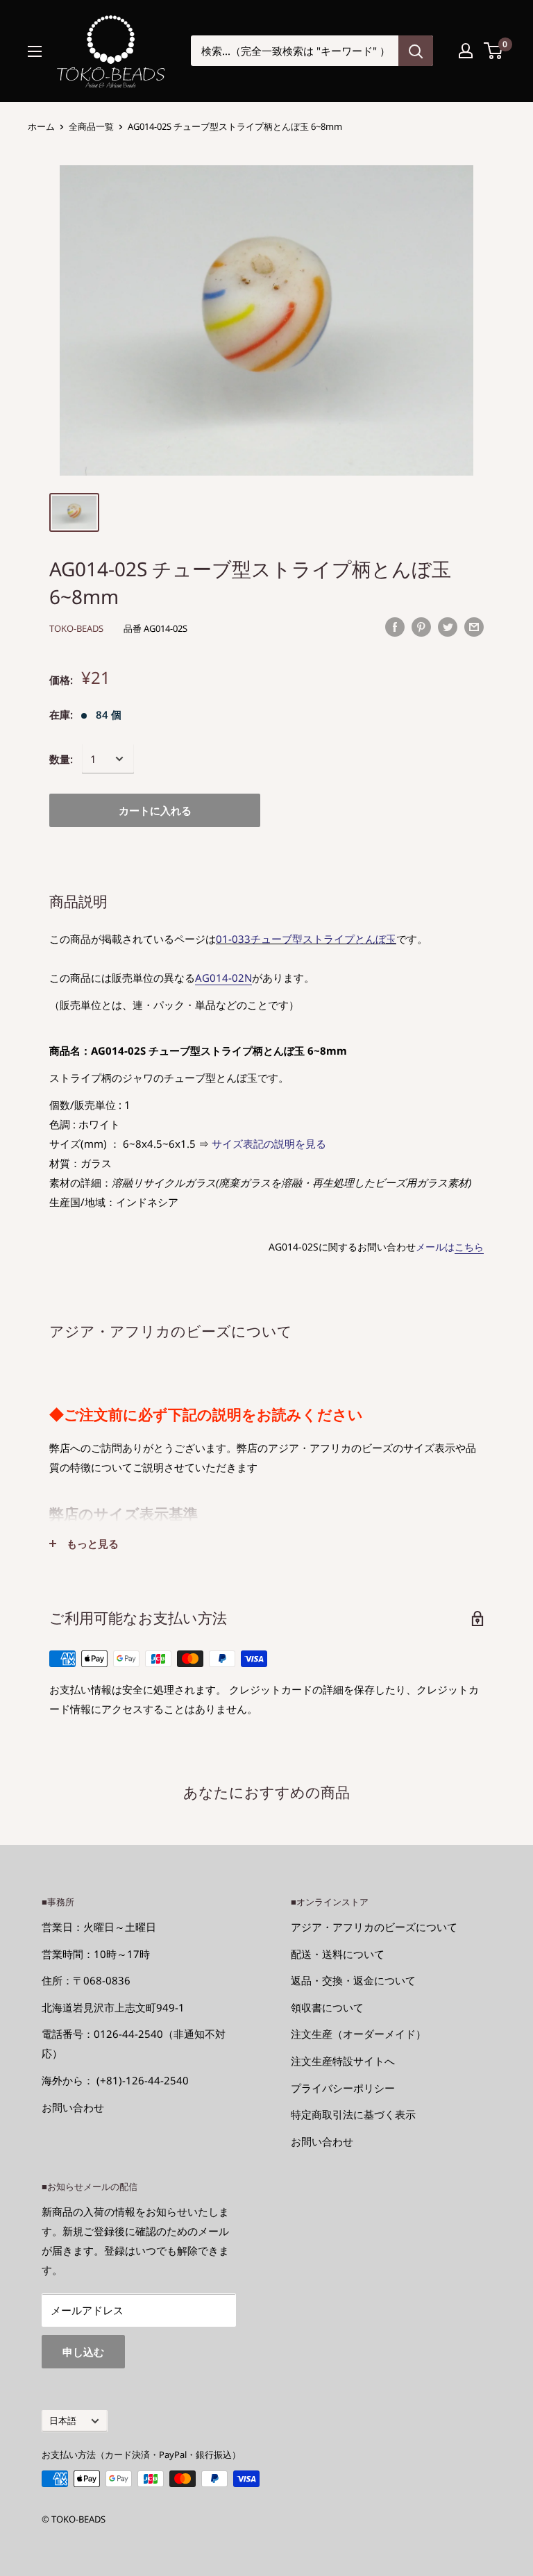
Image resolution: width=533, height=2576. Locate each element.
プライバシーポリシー (343, 2088)
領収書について (327, 2007)
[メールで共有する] (474, 626)
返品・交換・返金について (353, 1980)
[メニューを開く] (35, 51)
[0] (494, 51)
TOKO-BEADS (76, 628)
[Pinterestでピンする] (421, 626)
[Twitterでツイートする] (448, 626)
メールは (450, 1247)
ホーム (41, 126)
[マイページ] (466, 51)
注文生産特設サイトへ (343, 2061)
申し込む (83, 2352)
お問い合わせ (73, 2107)
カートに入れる (155, 810)
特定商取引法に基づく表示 (353, 2114)
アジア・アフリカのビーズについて (374, 1927)
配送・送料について (338, 1954)
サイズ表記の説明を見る (269, 1144)
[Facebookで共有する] (395, 626)
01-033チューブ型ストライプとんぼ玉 (306, 939)
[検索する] (416, 51)
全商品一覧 (91, 126)
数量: (61, 759)
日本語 (63, 2420)
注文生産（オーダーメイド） (358, 2034)
